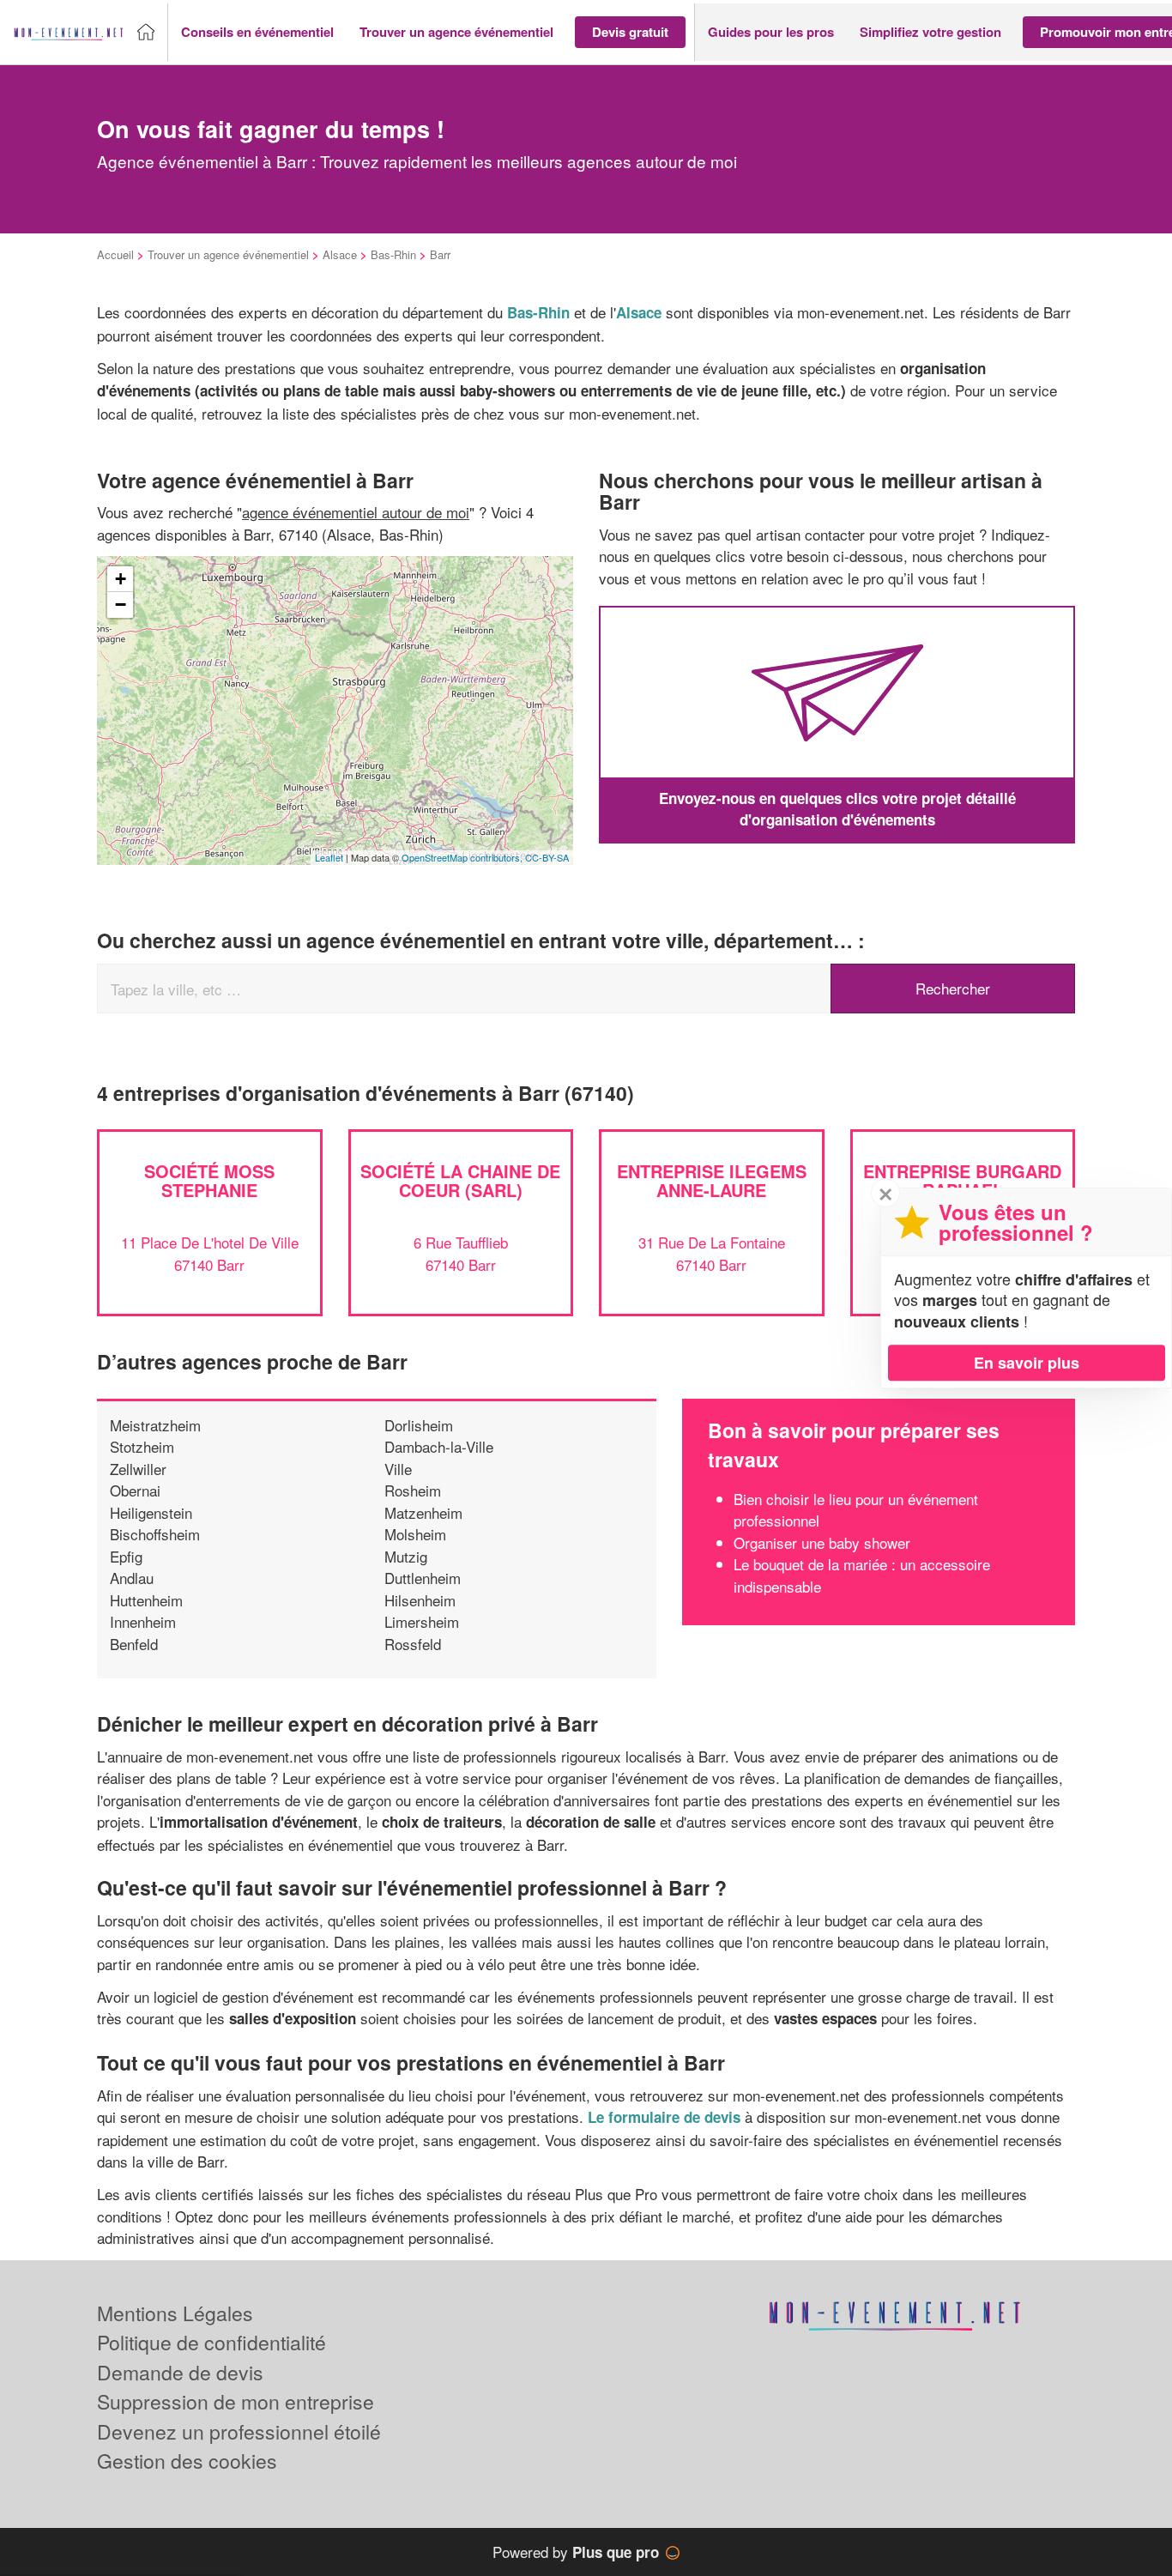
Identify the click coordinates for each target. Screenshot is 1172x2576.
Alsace (340, 254)
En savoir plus (1027, 1363)
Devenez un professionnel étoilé (239, 2431)
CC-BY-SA (547, 857)
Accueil (115, 254)
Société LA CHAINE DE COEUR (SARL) (460, 1180)
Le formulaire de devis (664, 2117)
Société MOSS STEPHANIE (209, 1180)
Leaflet (329, 857)
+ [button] (121, 579)
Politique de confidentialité (211, 2342)
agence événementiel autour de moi (356, 512)
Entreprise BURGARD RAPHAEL (962, 1180)
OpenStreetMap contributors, (463, 857)
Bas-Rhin (393, 254)
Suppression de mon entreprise (236, 2401)
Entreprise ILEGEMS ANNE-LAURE (712, 1180)
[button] (257, 32)
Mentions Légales (175, 2313)
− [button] (121, 605)
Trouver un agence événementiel (228, 254)
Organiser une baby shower (822, 1542)
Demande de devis (180, 2372)
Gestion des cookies (187, 2461)
